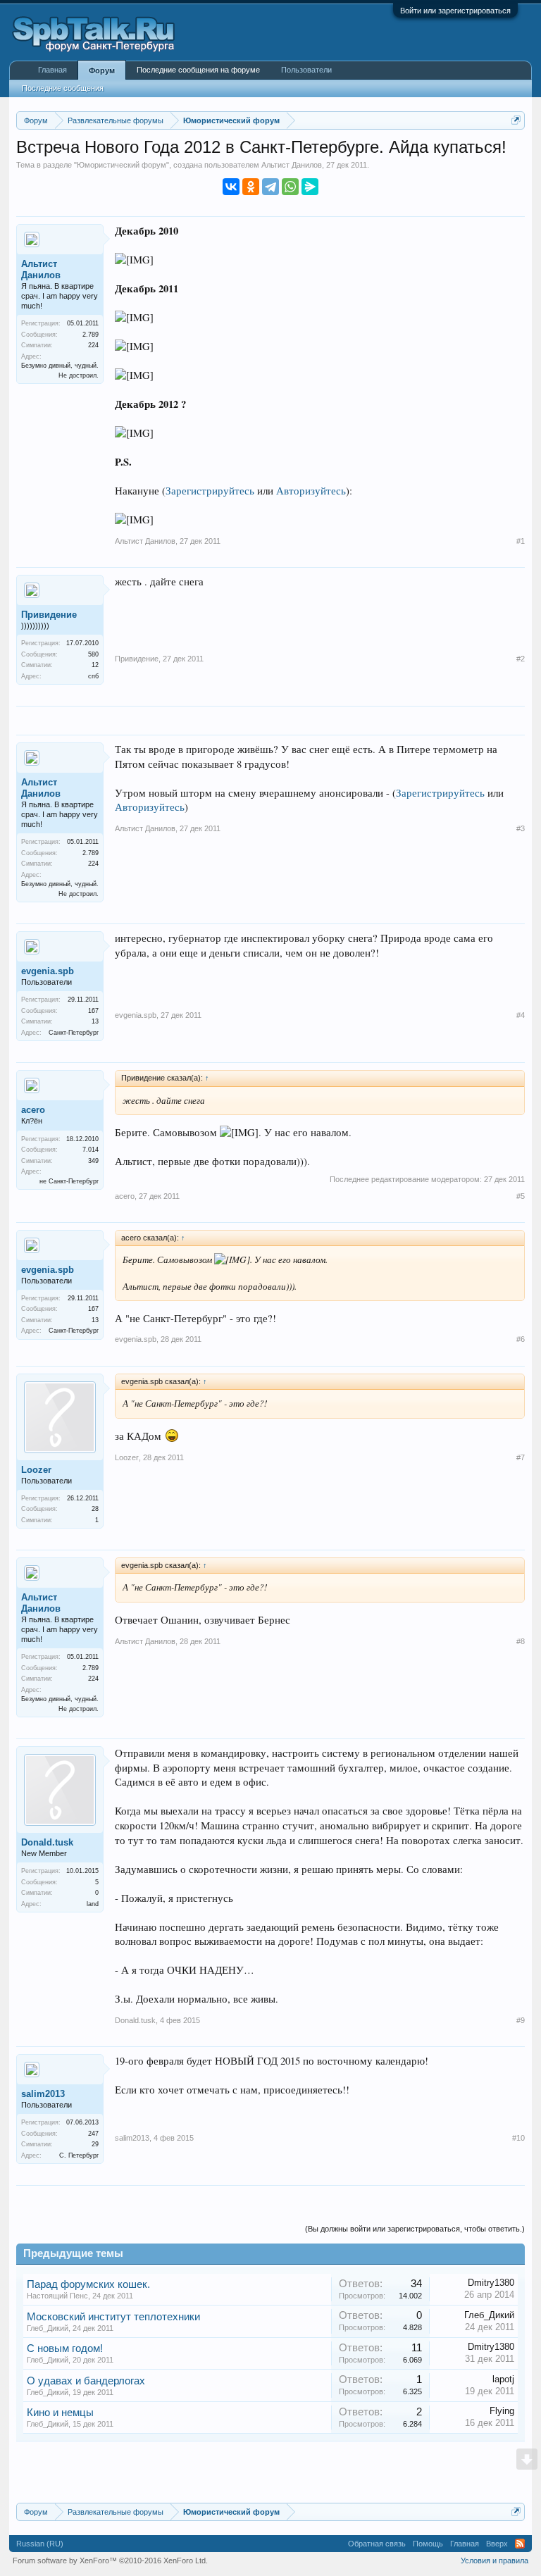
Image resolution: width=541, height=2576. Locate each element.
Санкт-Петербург (74, 1033)
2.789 (91, 335)
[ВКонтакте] (231, 187)
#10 (518, 2138)
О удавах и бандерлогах (86, 2381)
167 (93, 1011)
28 (95, 1509)
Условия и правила (495, 2561)
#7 (521, 1457)
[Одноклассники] (251, 187)
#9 (521, 2020)
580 (93, 654)
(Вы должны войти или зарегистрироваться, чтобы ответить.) (415, 2229)
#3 (521, 828)
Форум (102, 70)
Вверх (497, 2544)
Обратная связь (377, 2544)
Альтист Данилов (292, 165)
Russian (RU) (40, 2544)
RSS (520, 2544)
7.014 (91, 1150)
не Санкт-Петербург (69, 1181)
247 (93, 2134)
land (93, 1904)
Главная (52, 70)
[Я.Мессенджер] (310, 187)
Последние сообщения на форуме (198, 70)
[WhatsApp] (290, 187)
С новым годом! (65, 2348)
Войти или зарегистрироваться (455, 11)
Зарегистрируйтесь (210, 491)
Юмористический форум (122, 165)
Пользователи (306, 70)
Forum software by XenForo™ (110, 2561)
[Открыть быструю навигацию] (516, 120)
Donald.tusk (47, 1842)
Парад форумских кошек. (88, 2284)
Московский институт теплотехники (113, 2317)
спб (93, 676)
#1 (521, 541)
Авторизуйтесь (311, 491)
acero (33, 1110)
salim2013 (43, 2094)
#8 (521, 1641)
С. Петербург (79, 2155)
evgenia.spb (48, 971)
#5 (521, 1196)
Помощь (428, 2544)
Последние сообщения (63, 88)
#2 (521, 659)
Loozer (36, 1470)
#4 (521, 1015)
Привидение (49, 615)
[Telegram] (270, 187)
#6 (521, 1339)
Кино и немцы (60, 2413)
